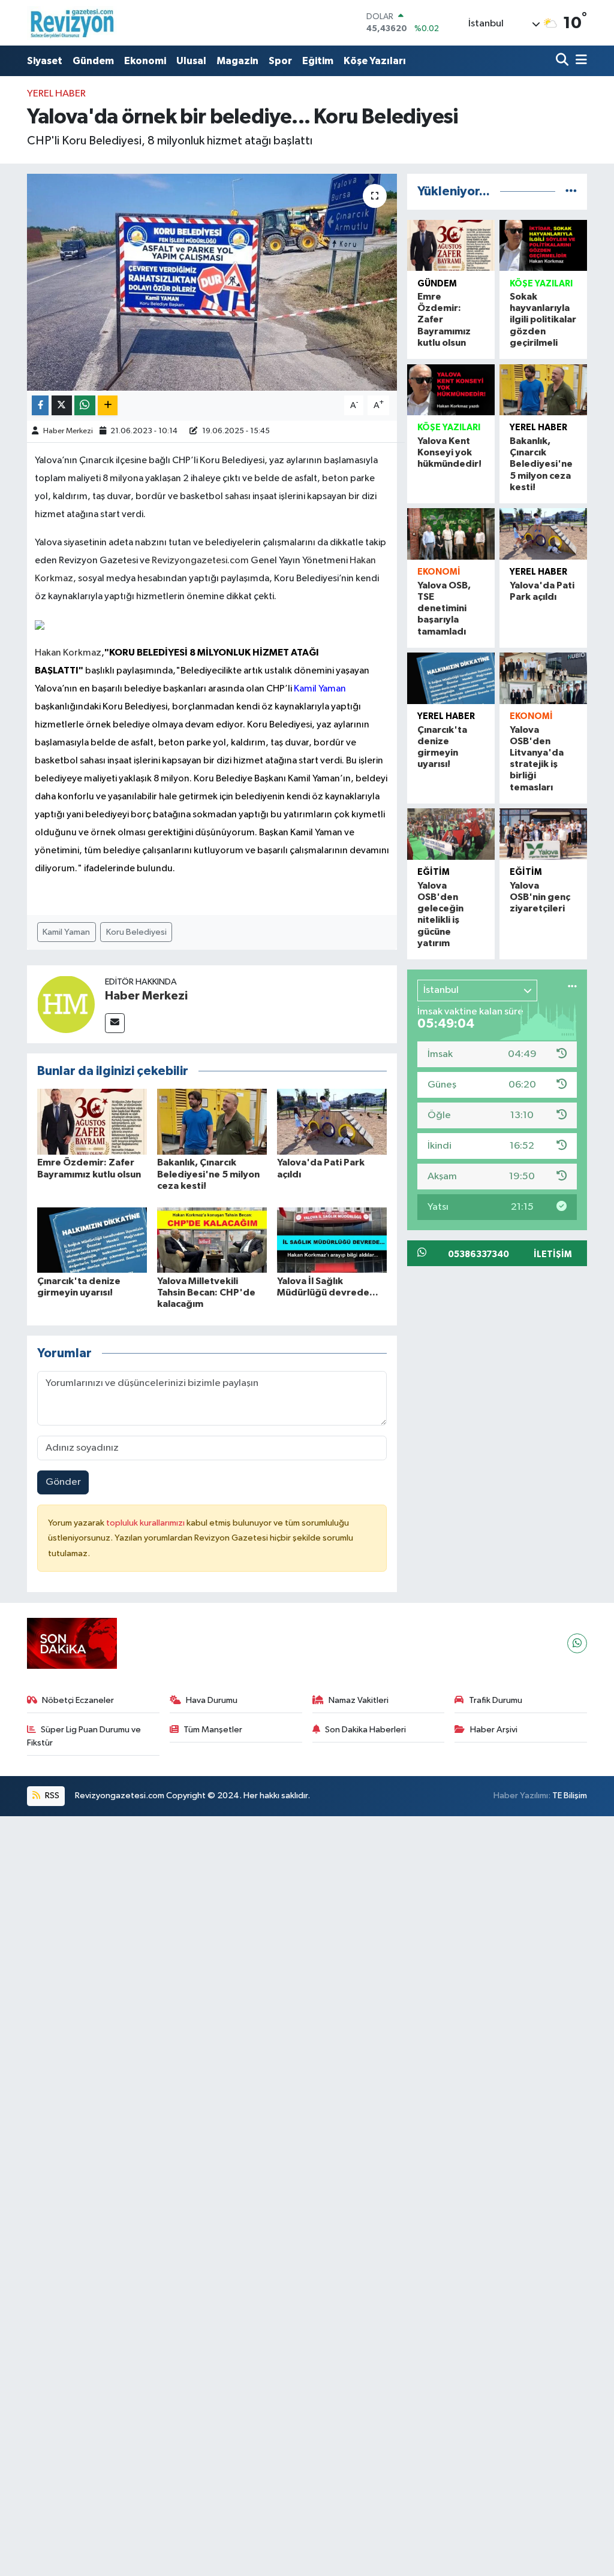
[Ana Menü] (579, 61)
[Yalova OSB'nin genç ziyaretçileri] (543, 834)
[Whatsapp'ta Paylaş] (85, 405)
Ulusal (191, 61)
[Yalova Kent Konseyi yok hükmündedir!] (451, 390)
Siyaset (45, 61)
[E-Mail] (115, 1023)
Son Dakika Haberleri (365, 1730)
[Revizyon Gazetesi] (72, 23)
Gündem (93, 61)
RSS (51, 1796)
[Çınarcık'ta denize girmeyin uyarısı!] (92, 1240)
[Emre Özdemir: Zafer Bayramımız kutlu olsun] (92, 1121)
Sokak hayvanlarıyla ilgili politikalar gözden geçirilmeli (543, 320)
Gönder (63, 1482)
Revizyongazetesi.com (201, 561)
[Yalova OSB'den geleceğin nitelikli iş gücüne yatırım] (451, 834)
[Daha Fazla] (108, 405)
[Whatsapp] (577, 1643)
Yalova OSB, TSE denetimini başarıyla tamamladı (444, 608)
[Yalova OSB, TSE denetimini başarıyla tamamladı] (451, 534)
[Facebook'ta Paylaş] (40, 405)
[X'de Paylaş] (62, 405)
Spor (280, 61)
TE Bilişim (570, 1796)
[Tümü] (571, 191)
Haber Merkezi (68, 431)
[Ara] (563, 61)
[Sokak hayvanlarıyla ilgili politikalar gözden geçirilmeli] (543, 245)
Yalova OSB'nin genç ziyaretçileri (540, 897)
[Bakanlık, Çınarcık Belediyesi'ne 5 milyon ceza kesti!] (212, 1121)
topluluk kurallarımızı (146, 1523)
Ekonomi (145, 61)
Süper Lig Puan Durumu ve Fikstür (84, 1736)
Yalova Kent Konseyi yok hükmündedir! (449, 452)
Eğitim (318, 61)
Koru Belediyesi (136, 932)
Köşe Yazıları (375, 61)
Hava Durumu (212, 1700)
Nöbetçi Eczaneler (78, 1700)
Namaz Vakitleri (359, 1700)
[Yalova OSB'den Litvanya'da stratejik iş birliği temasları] (543, 678)
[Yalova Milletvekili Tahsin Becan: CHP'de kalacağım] (212, 1240)
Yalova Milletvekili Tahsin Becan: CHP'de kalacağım (206, 1292)
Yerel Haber (56, 94)
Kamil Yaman (66, 932)
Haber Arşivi (494, 1730)
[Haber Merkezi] (66, 1004)
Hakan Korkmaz (68, 653)
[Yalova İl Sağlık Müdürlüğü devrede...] (332, 1240)
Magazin (237, 61)
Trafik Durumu (496, 1700)
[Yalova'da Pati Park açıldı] (332, 1121)
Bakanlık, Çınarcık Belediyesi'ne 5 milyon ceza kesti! (208, 1174)
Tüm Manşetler (213, 1730)
